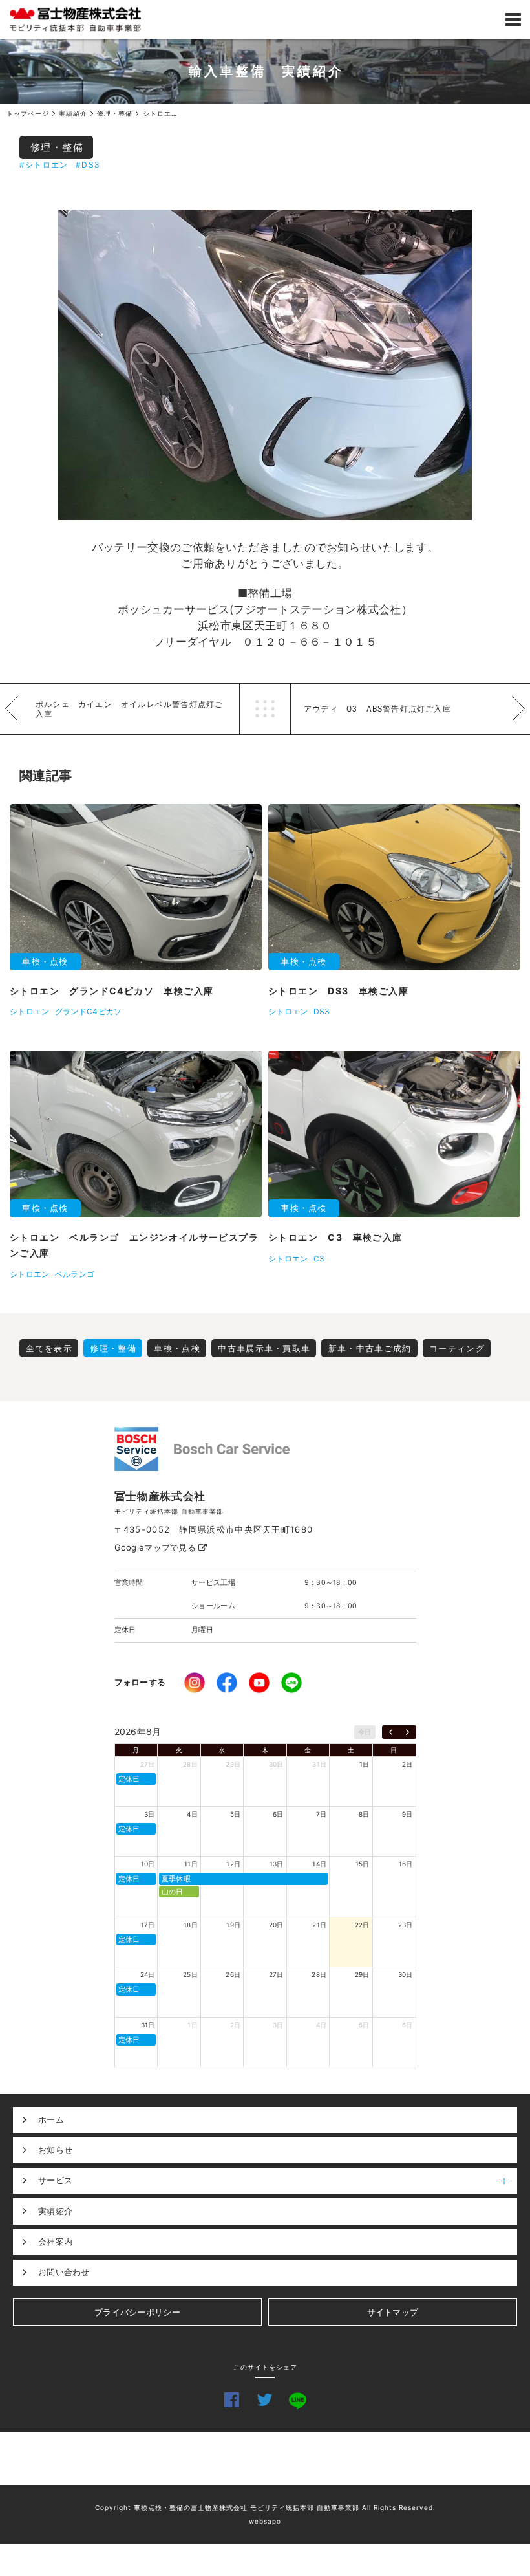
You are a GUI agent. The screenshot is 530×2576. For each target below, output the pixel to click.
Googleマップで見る (157, 1547)
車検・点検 (177, 1348)
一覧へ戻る (265, 709)
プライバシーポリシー (137, 2312)
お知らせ (55, 2150)
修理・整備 (57, 147)
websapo (265, 2521)
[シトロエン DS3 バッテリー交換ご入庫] (265, 365)
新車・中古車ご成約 (370, 1348)
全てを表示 (49, 1348)
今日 (365, 1732)
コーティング (457, 1348)
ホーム (51, 2119)
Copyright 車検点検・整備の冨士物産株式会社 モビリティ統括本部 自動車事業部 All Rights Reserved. (265, 2507)
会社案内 (55, 2242)
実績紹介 (55, 2211)
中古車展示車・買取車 (264, 1348)
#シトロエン (44, 165)
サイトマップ (393, 2312)
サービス (55, 2180)
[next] (408, 1732)
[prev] (391, 1732)
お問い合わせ (64, 2272)
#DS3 (88, 165)
